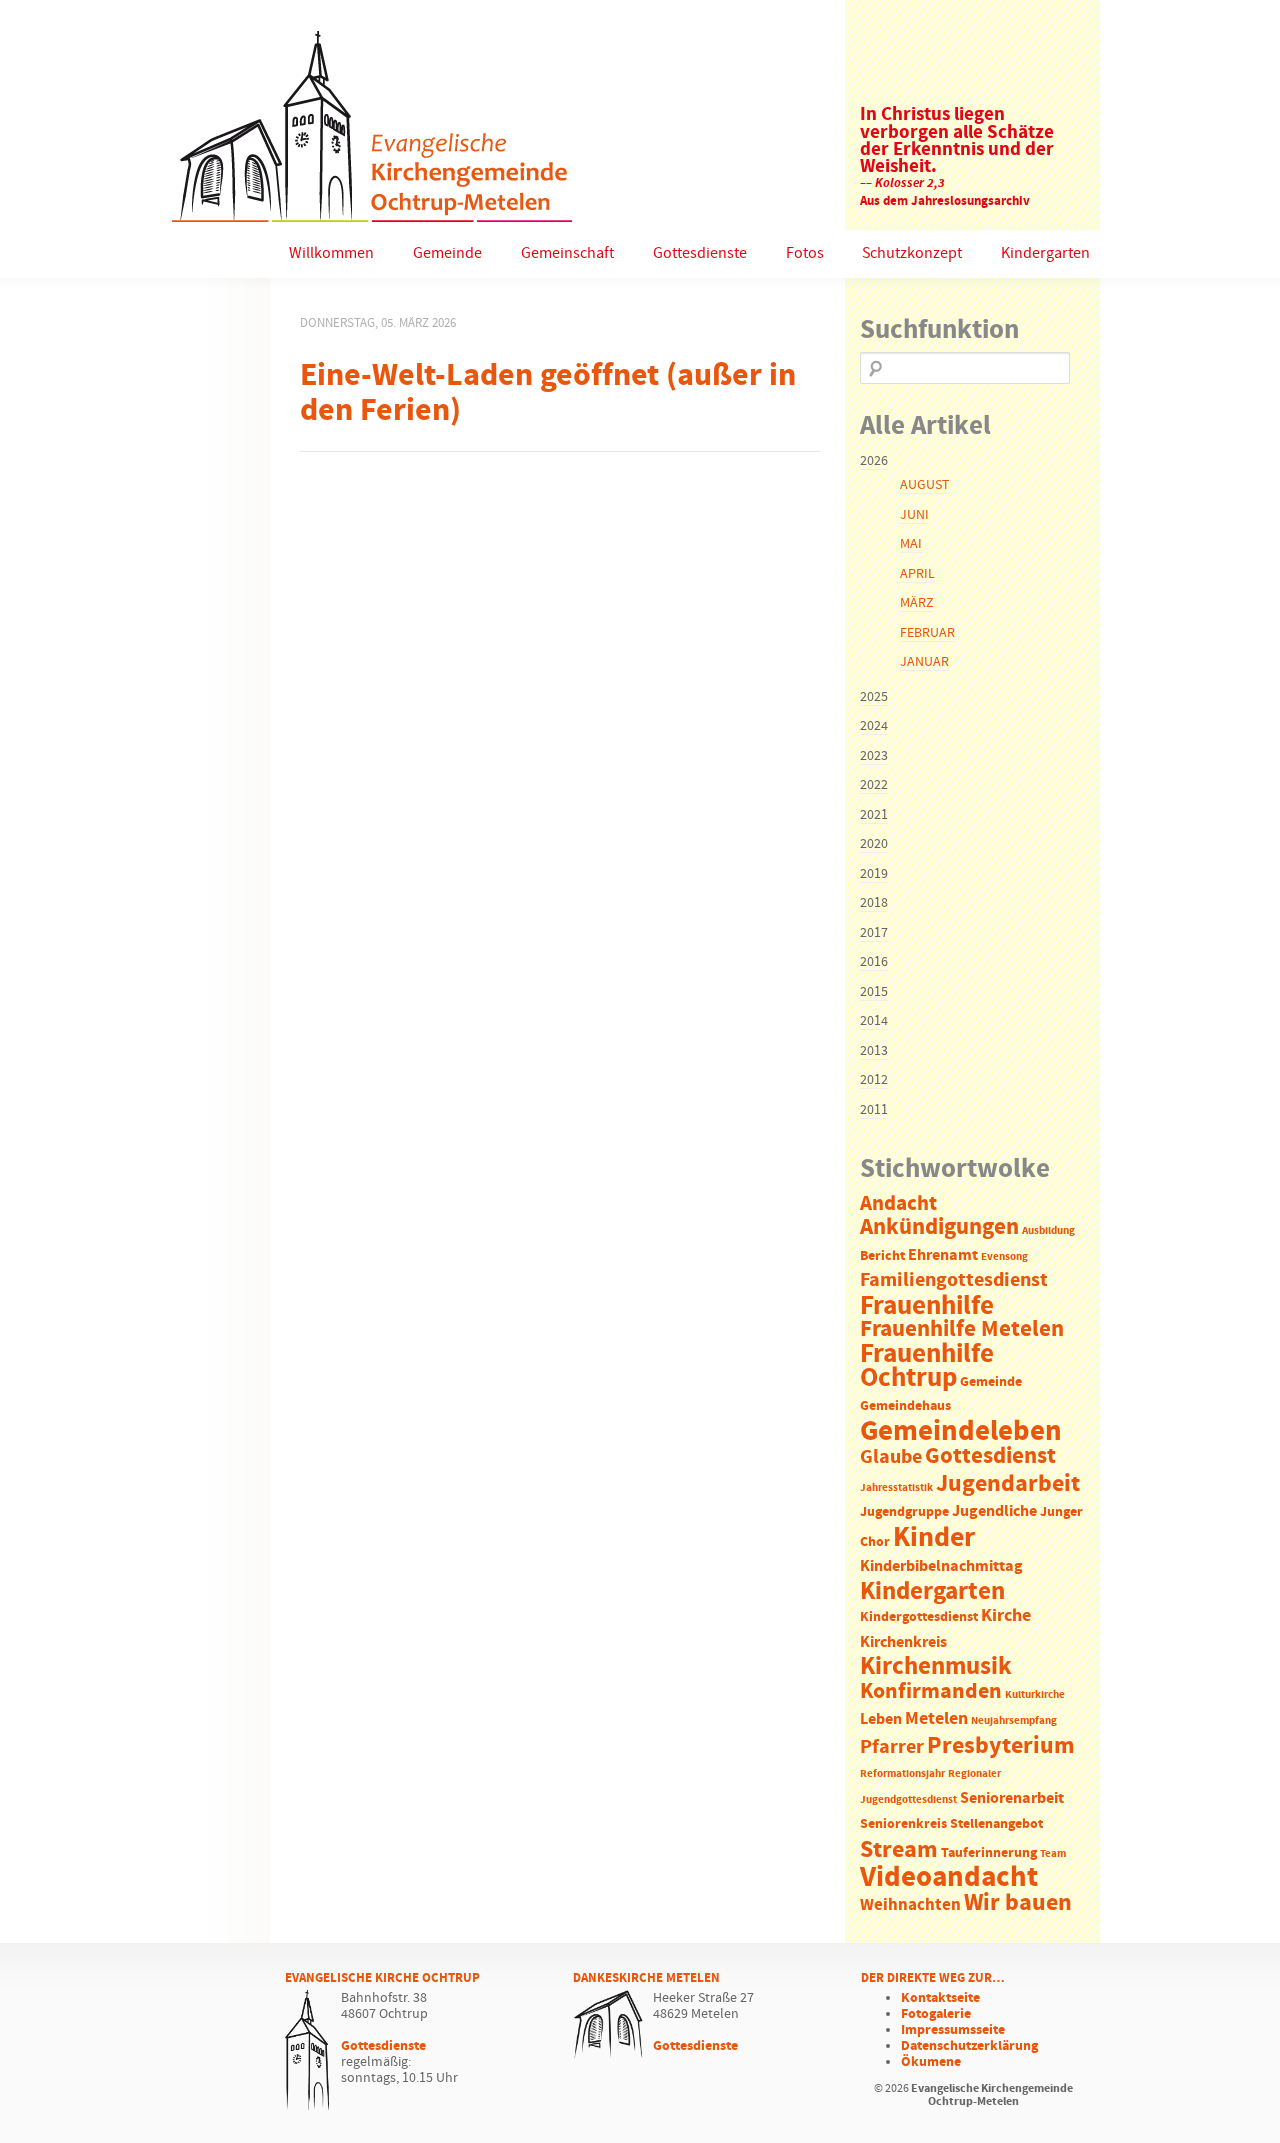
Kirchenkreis (903, 1642)
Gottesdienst (990, 1456)
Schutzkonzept (912, 253)
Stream (899, 1850)
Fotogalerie (936, 2014)
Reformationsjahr (902, 1774)
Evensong (1004, 1257)
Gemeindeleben (961, 1432)
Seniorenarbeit (1012, 1798)
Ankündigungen (939, 1227)
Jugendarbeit (1008, 1484)
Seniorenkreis (903, 1824)
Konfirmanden (931, 1692)
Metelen (936, 1719)
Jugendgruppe (904, 1512)
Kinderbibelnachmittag (941, 1566)
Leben (881, 1719)
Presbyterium (1001, 1746)
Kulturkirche (1035, 1695)
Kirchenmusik (936, 1667)
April (917, 574)
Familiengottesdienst (954, 1280)
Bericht (882, 1256)
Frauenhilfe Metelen (962, 1329)
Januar (924, 662)
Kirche (1006, 1616)
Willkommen (331, 253)
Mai (911, 544)
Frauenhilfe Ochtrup (927, 1366)
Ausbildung (1048, 1231)
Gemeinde (447, 253)
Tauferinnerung (989, 1853)
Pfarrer (892, 1747)
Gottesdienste (700, 253)
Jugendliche (994, 1511)
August (924, 485)
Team (1053, 1854)
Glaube (891, 1457)
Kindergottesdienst (919, 1617)
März (916, 603)
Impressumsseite (953, 2030)
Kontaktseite (940, 1998)
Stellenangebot (996, 1824)
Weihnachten (910, 1905)
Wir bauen (1018, 1903)
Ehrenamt (943, 1255)
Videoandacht (949, 1877)
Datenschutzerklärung (969, 2046)
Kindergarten (1045, 253)
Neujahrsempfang (1014, 1721)
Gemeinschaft (567, 253)
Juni (914, 515)
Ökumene (931, 2062)
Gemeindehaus (905, 1406)
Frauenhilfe (927, 1306)
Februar (927, 633)
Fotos (805, 253)
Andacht (898, 1204)
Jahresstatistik (896, 1488)
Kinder (934, 1538)
